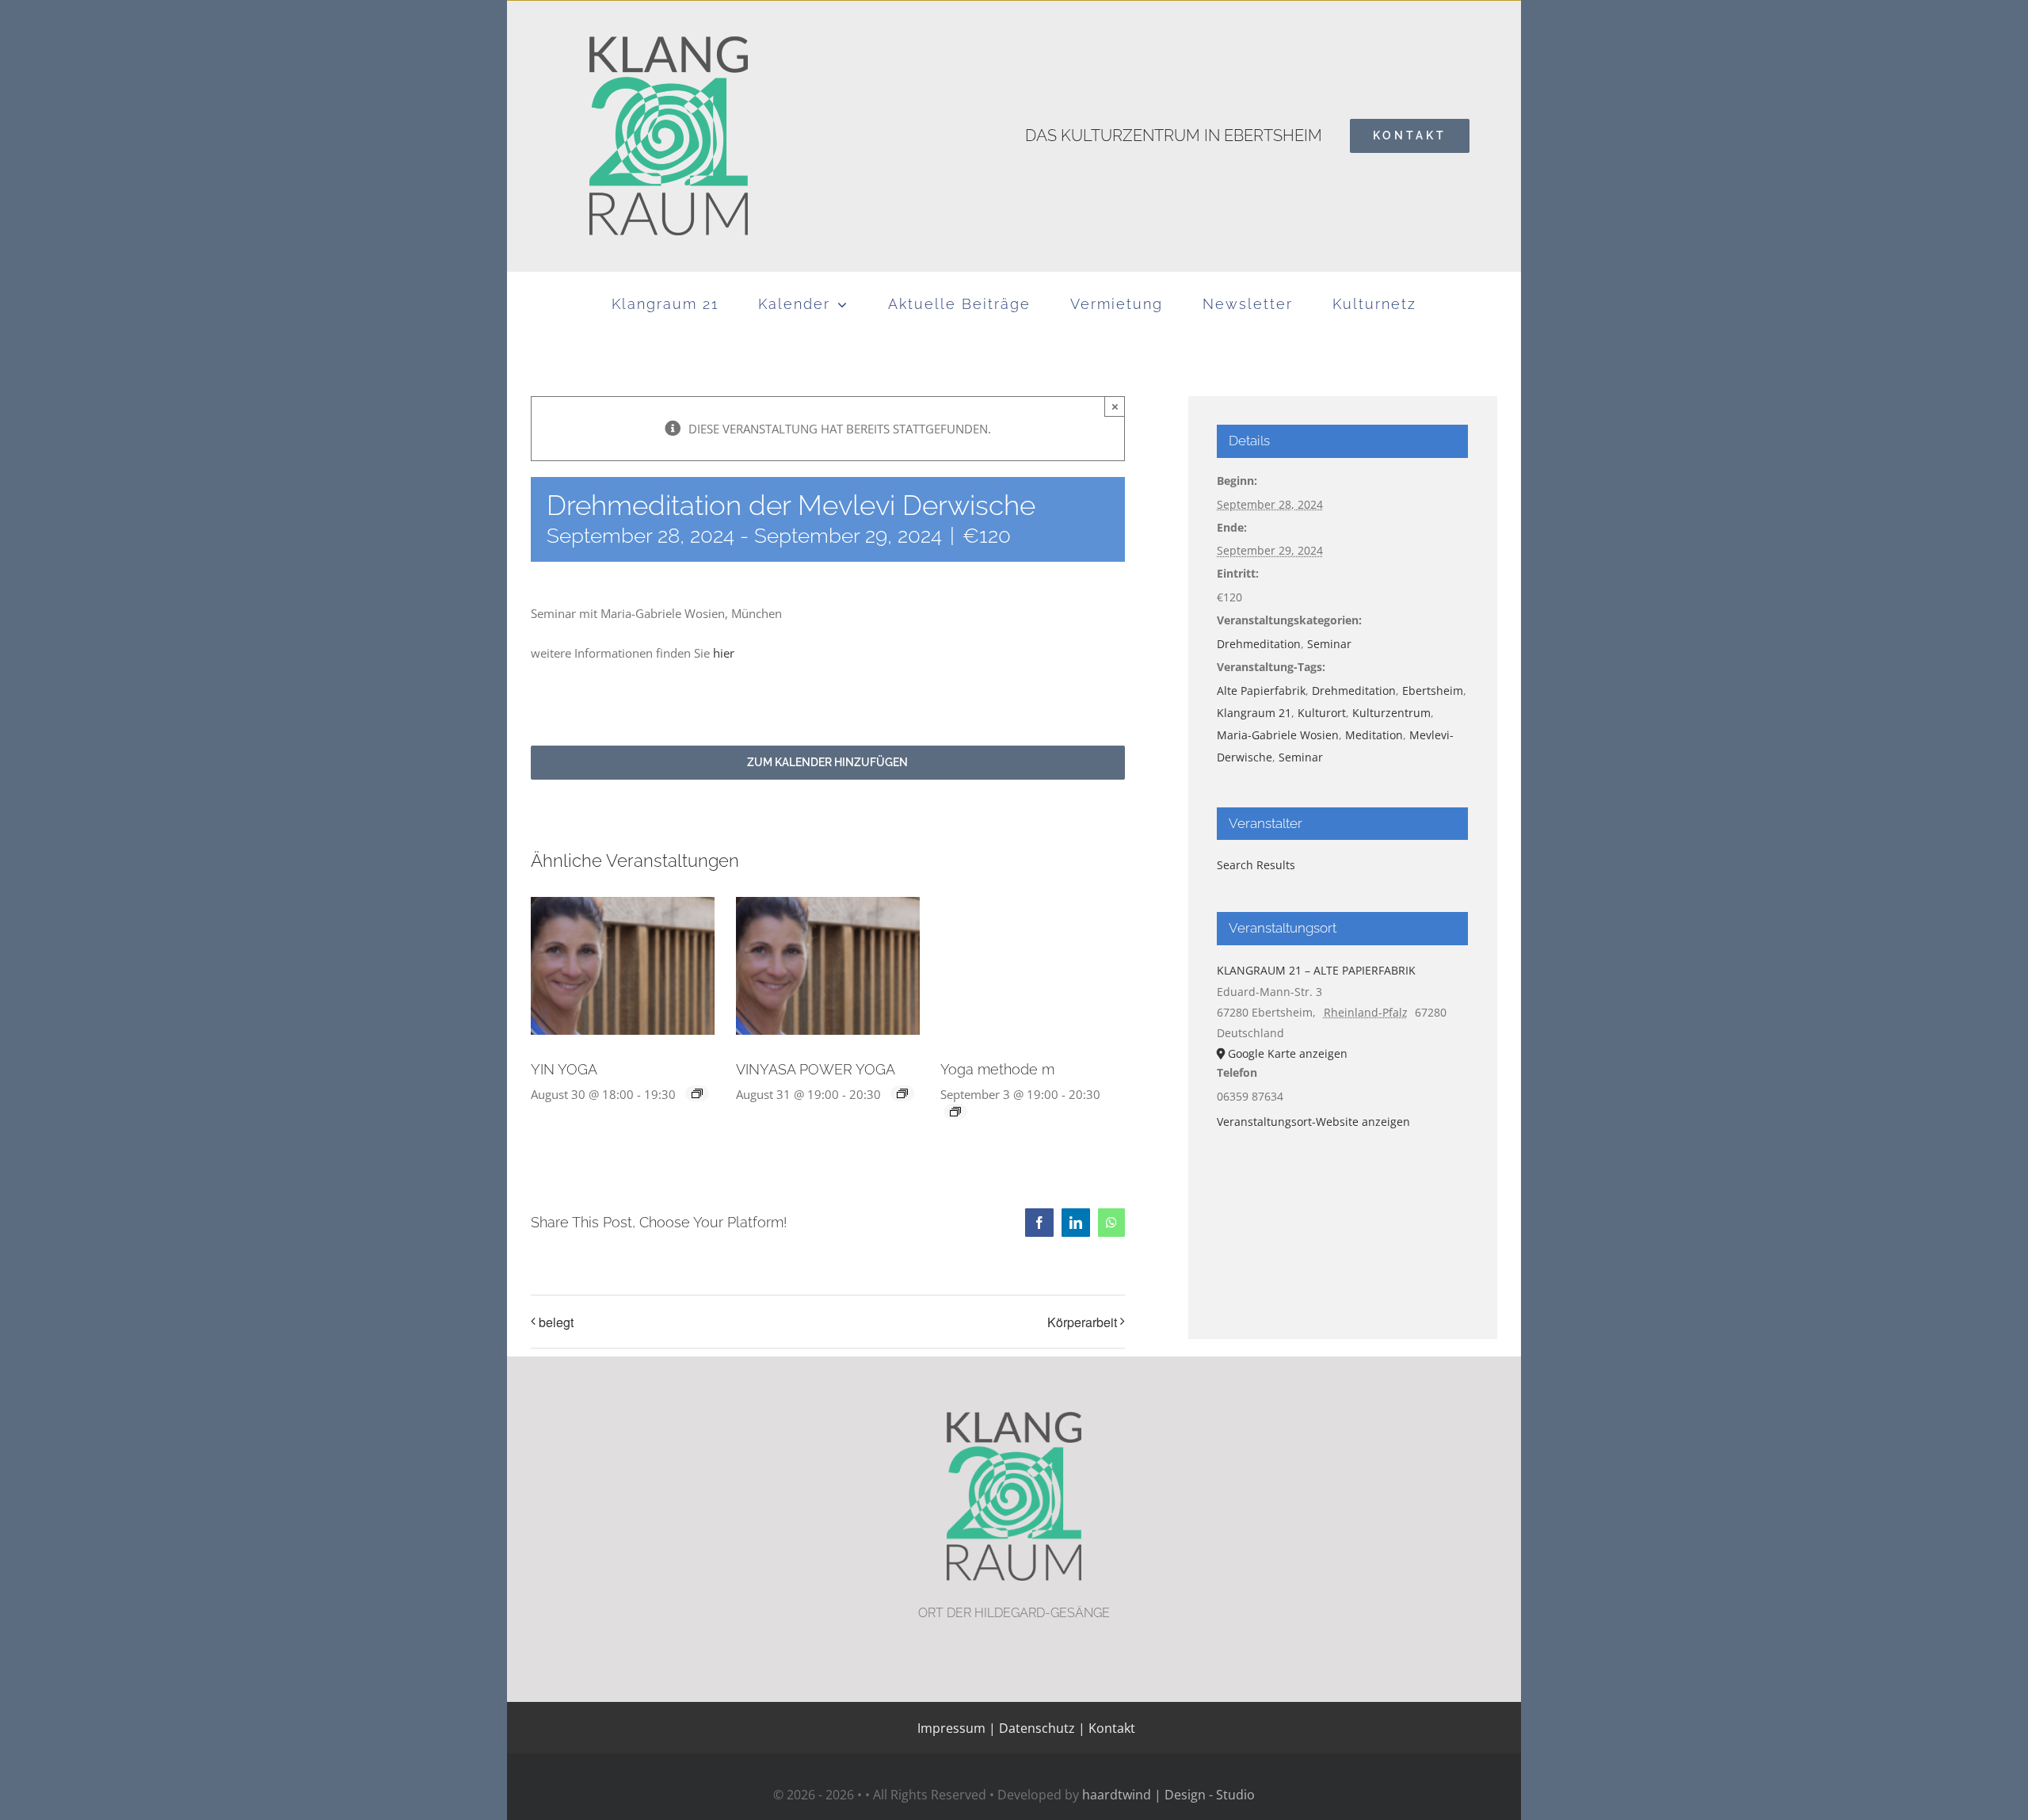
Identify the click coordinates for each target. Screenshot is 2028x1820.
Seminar (1329, 644)
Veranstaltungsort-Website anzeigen (1313, 1122)
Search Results (1256, 865)
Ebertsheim (1433, 691)
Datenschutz (1037, 1728)
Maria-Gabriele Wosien (1278, 735)
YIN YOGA (564, 1069)
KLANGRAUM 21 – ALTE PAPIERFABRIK (1316, 970)
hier (724, 653)
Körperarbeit (1082, 1322)
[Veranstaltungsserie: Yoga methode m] (955, 1112)
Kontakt (1110, 1728)
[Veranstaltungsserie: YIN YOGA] (697, 1093)
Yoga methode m (997, 1069)
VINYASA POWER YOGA (816, 1069)
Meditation (1374, 735)
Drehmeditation (1259, 644)
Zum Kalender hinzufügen (827, 762)
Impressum (951, 1728)
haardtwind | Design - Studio (1168, 1795)
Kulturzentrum (1391, 713)
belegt (556, 1322)
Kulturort (1322, 713)
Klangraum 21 (1254, 713)
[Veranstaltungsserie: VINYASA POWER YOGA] (902, 1093)
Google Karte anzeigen (1288, 1053)
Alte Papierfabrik (1261, 691)
